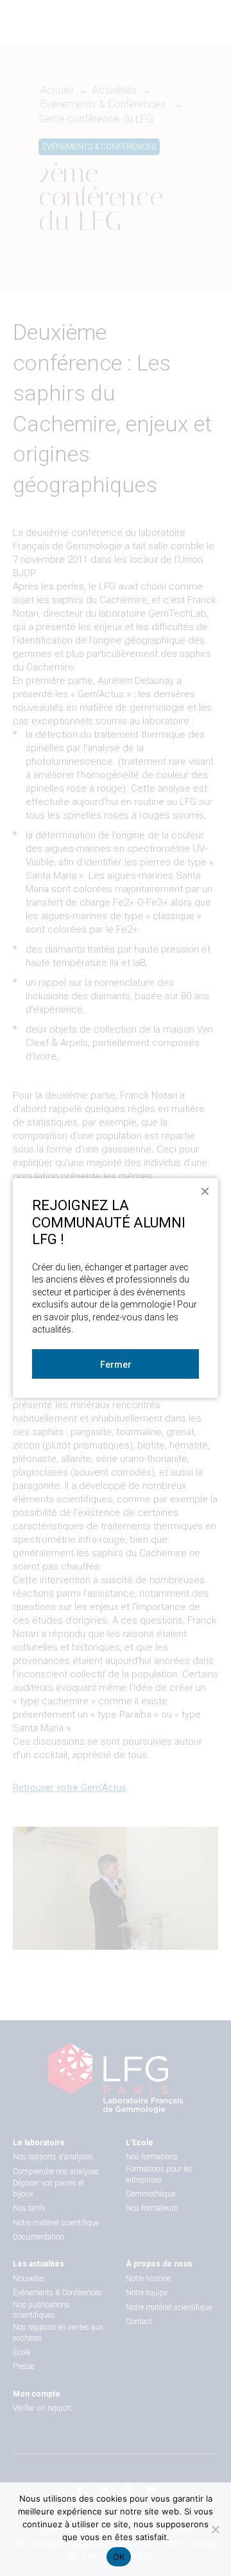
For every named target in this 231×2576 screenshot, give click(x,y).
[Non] (215, 2529)
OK (119, 2557)
